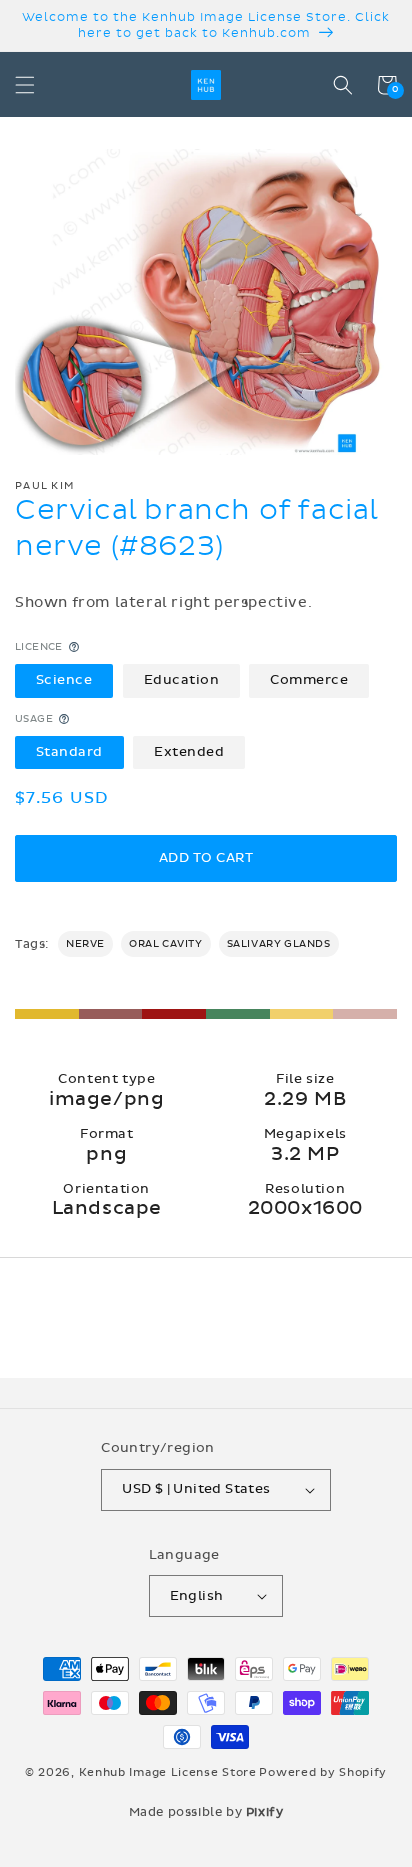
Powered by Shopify (323, 1772)
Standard (69, 752)
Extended (189, 752)
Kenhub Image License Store (168, 1772)
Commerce (309, 680)
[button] (25, 85)
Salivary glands (279, 944)
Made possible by (206, 1812)
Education (182, 680)
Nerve (85, 944)
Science (64, 680)
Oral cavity (166, 944)
